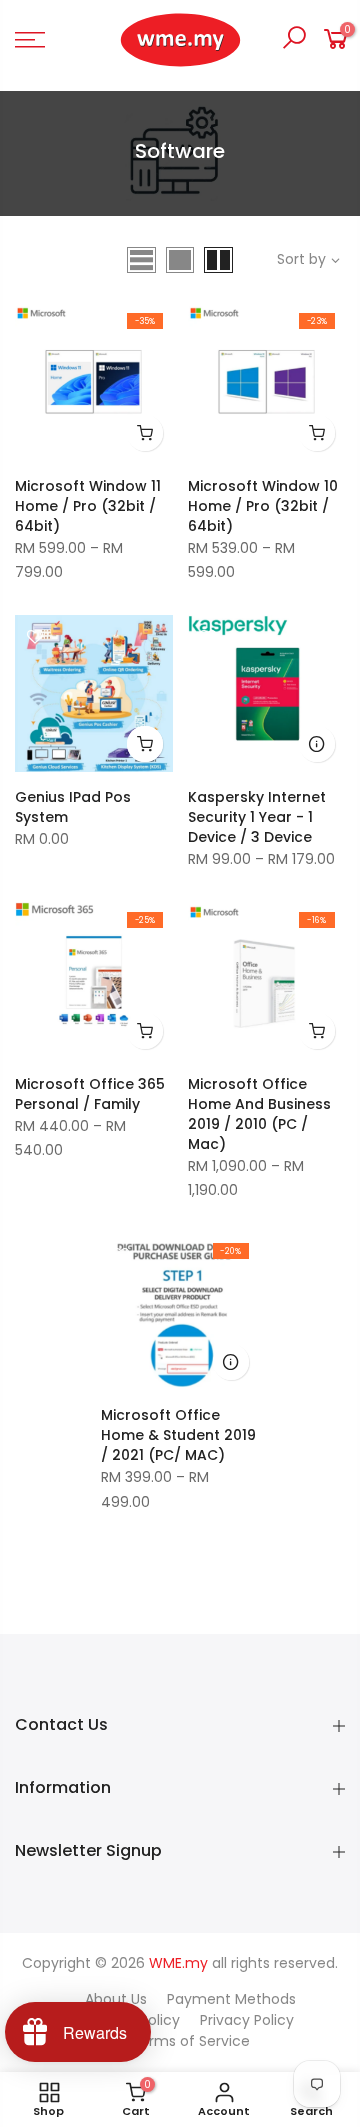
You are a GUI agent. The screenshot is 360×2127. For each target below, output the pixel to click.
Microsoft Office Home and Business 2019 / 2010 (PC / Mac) (259, 1114)
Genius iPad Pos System (73, 807)
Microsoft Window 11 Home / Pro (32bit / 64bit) (88, 506)
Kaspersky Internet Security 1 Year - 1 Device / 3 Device (257, 817)
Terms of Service (190, 2041)
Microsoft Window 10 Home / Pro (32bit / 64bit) (263, 506)
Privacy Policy (247, 2020)
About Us (116, 1999)
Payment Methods (231, 1999)
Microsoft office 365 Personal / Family (90, 1094)
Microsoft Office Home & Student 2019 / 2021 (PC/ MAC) (178, 1435)
